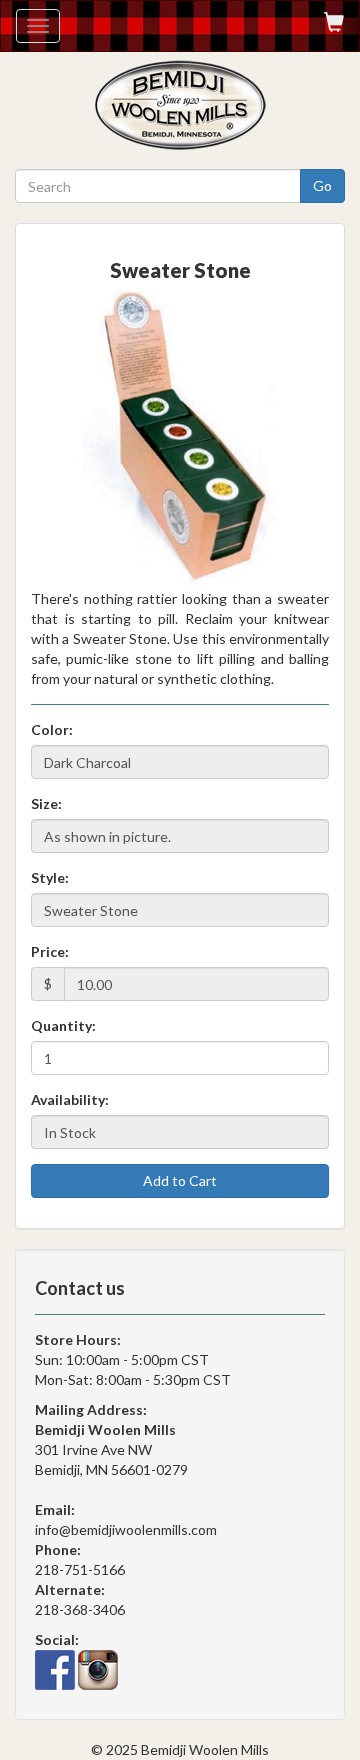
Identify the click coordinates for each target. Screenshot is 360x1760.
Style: (50, 877)
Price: (50, 951)
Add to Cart (180, 1180)
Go (322, 185)
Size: (46, 803)
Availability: (70, 1099)
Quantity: (63, 1025)
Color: (52, 729)
